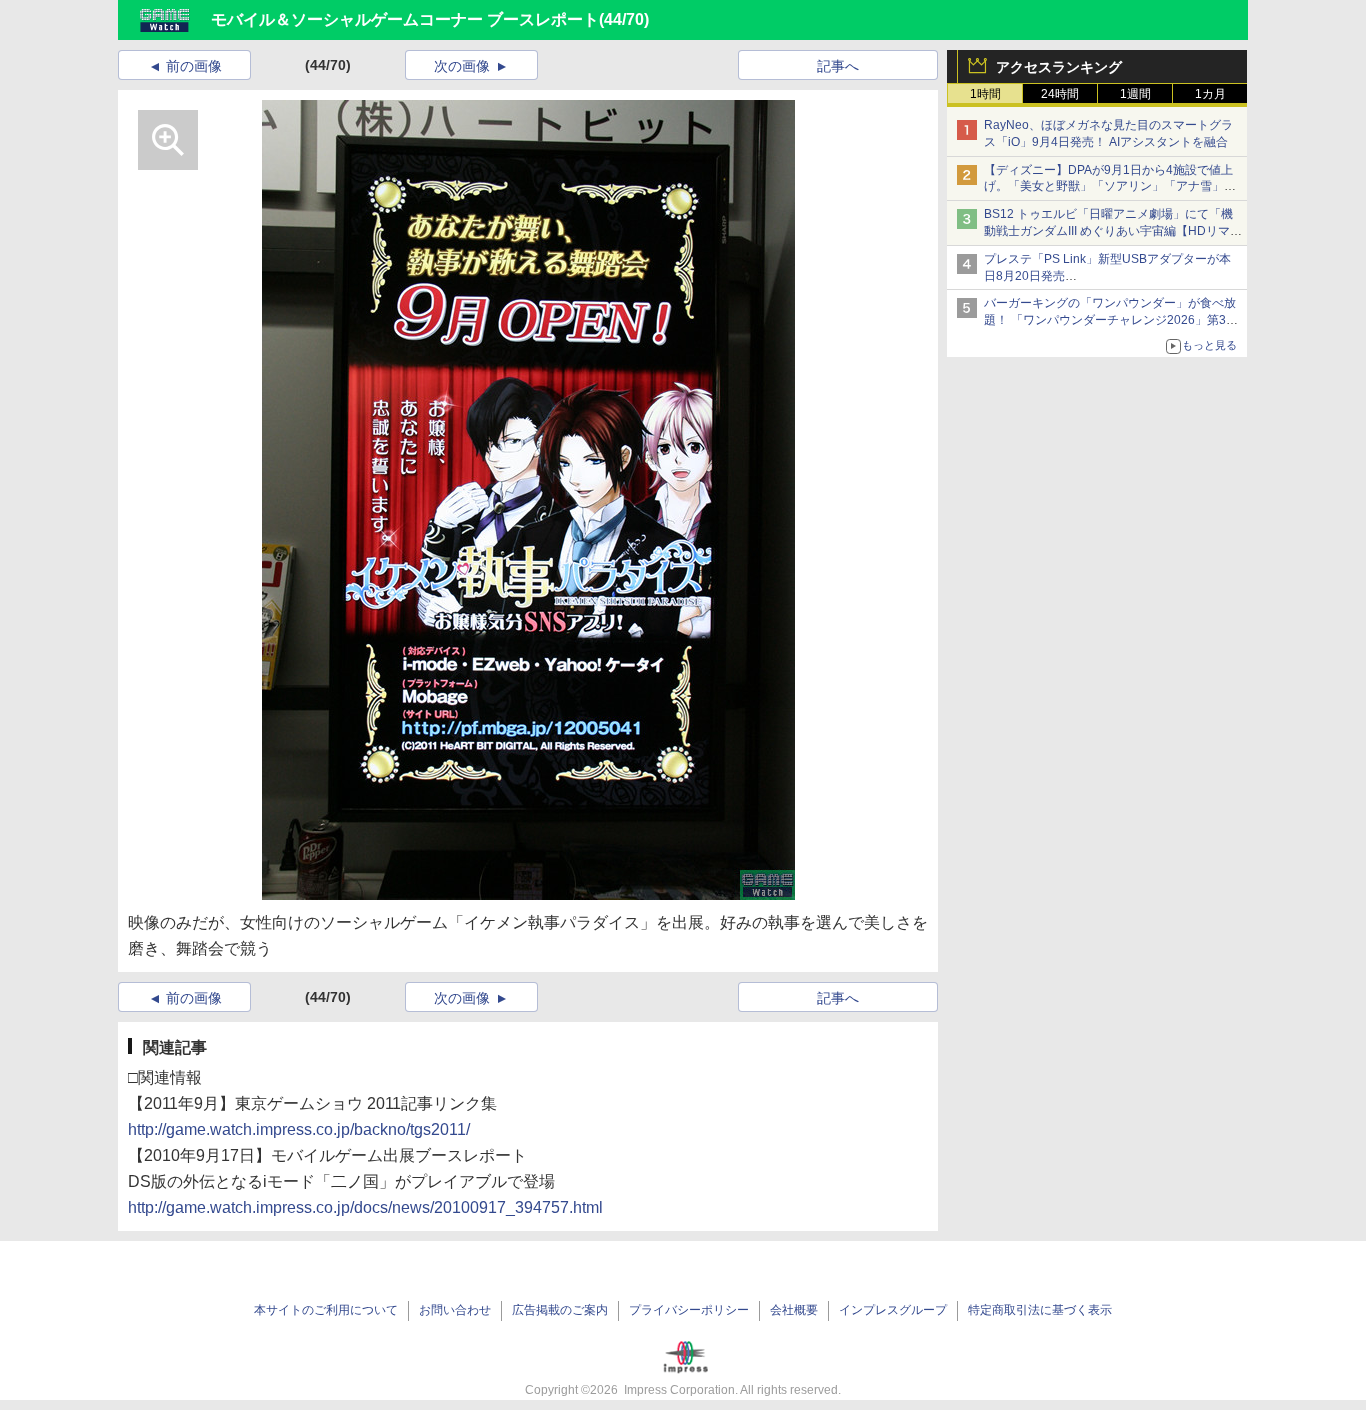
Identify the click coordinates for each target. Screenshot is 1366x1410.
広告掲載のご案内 (560, 1310)
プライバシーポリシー (689, 1310)
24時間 (1060, 94)
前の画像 (194, 66)
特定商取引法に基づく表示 (1040, 1310)
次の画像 (462, 66)
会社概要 (794, 1310)
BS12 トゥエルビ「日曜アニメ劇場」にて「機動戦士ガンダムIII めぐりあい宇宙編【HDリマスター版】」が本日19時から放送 (1113, 231)
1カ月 (1210, 94)
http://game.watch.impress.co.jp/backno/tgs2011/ (299, 1129)
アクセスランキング (1059, 67)
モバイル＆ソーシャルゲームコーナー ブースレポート (405, 19)
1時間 (985, 94)
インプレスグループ (893, 1310)
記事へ (838, 66)
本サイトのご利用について (326, 1310)
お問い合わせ (455, 1310)
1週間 (1135, 94)
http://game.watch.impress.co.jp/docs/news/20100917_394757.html (365, 1207)
